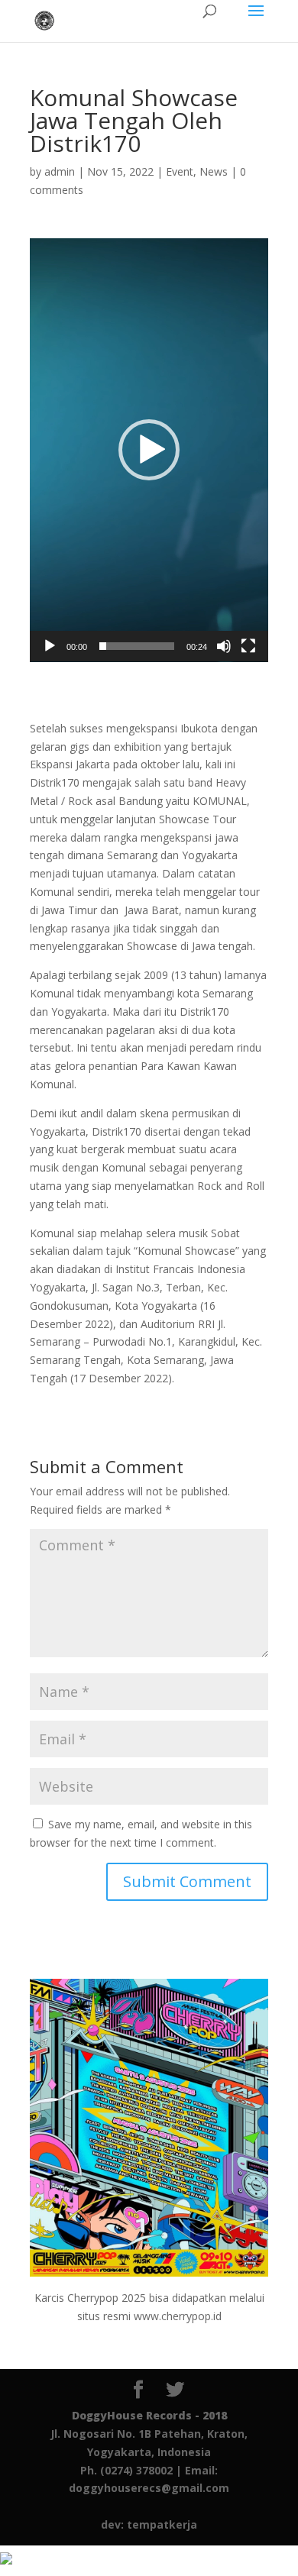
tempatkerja (162, 2524)
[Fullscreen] (248, 646)
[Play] (50, 646)
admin (60, 171)
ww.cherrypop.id (182, 2316)
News (214, 171)
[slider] (137, 646)
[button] (149, 450)
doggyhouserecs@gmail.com (149, 2488)
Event (180, 171)
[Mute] (224, 646)
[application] (149, 450)
